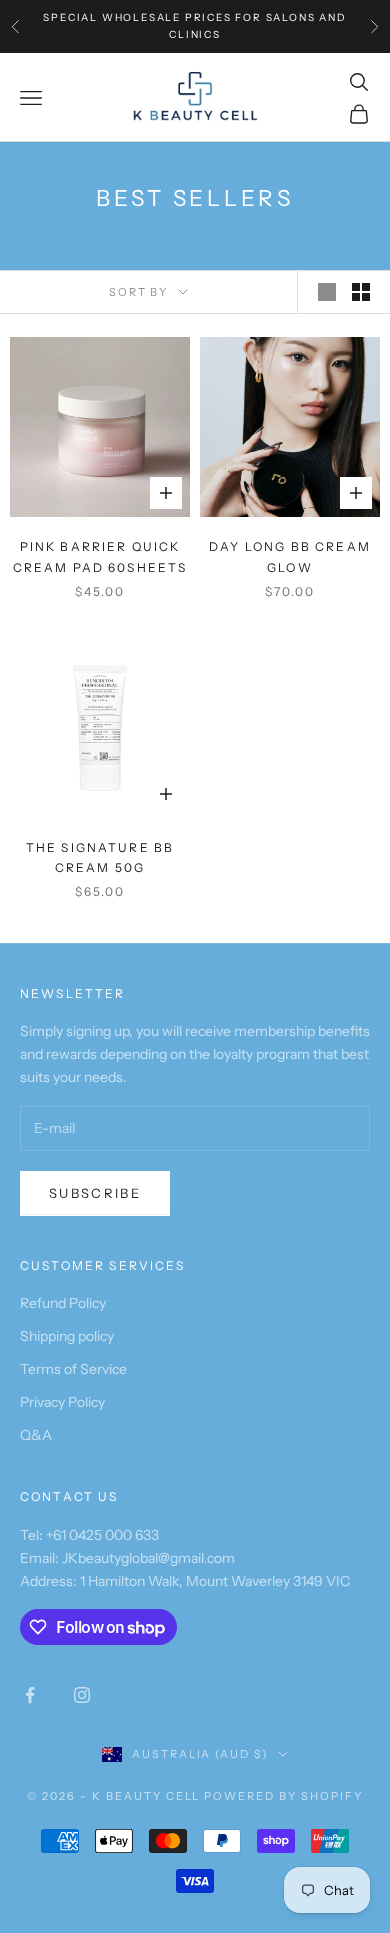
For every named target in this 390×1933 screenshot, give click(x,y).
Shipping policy (67, 1336)
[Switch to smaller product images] (361, 292)
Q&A (36, 1435)
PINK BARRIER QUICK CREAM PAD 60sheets (100, 556)
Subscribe (95, 1193)
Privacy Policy (62, 1402)
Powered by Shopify (283, 1796)
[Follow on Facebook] (30, 1695)
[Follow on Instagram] (82, 1695)
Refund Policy (63, 1303)
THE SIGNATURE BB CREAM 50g (100, 857)
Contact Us (69, 1496)
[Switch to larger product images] (327, 292)
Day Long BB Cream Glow (290, 556)
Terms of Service (73, 1369)
